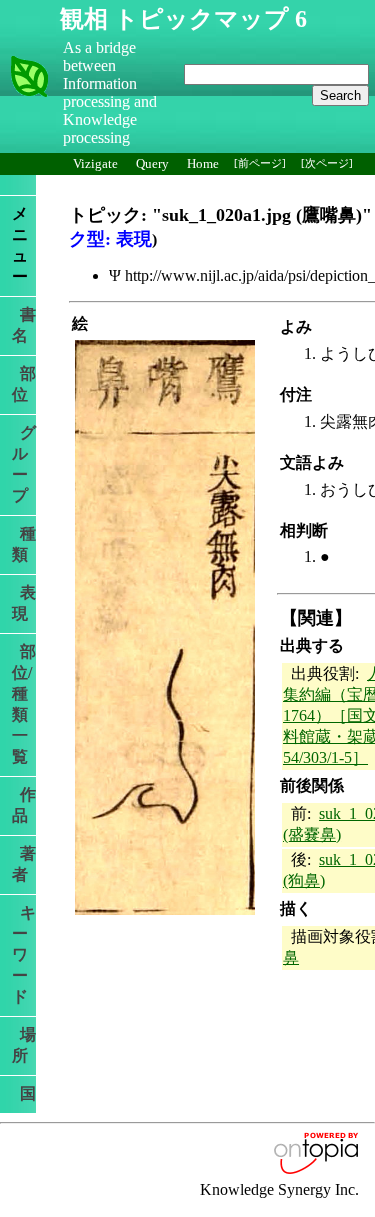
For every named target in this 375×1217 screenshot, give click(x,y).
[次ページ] (327, 163)
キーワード (24, 954)
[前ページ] (260, 163)
